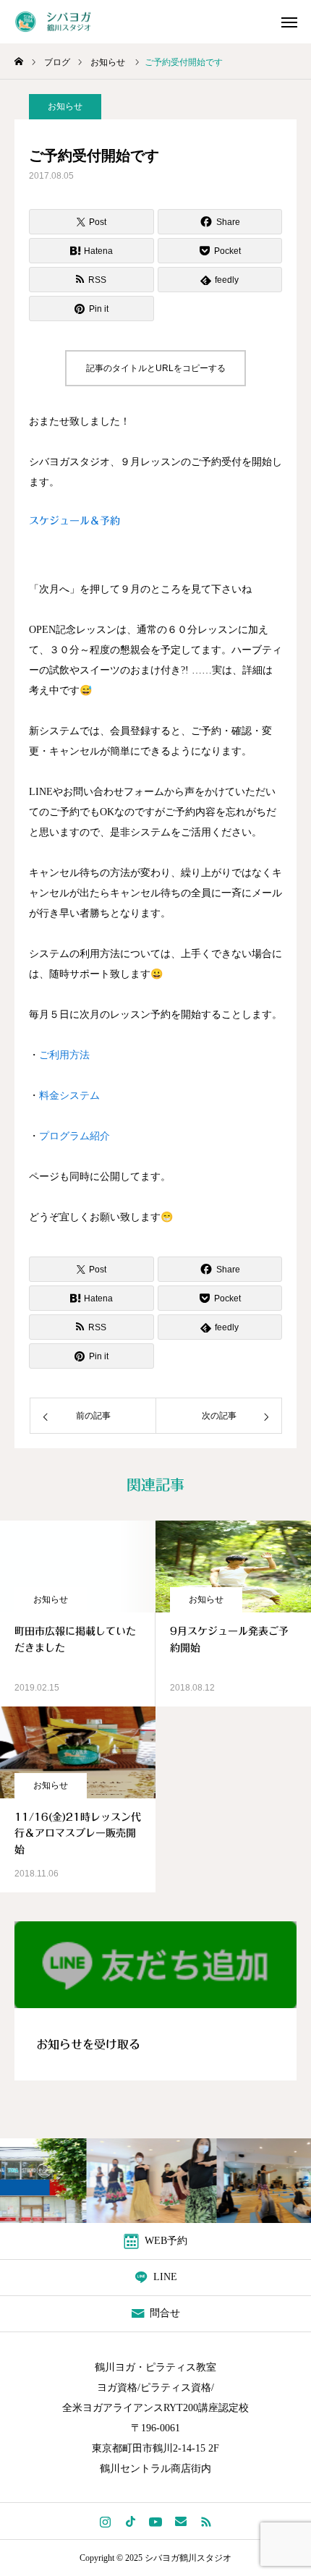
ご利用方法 (64, 1055)
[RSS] (206, 2521)
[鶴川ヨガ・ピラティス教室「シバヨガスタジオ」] (63, 22)
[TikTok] (131, 2521)
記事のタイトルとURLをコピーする (156, 368)
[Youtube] (156, 2521)
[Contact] (181, 2521)
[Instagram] (105, 2521)
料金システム (69, 1096)
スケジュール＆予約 (74, 521)
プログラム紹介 (74, 1136)
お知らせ (65, 106)
